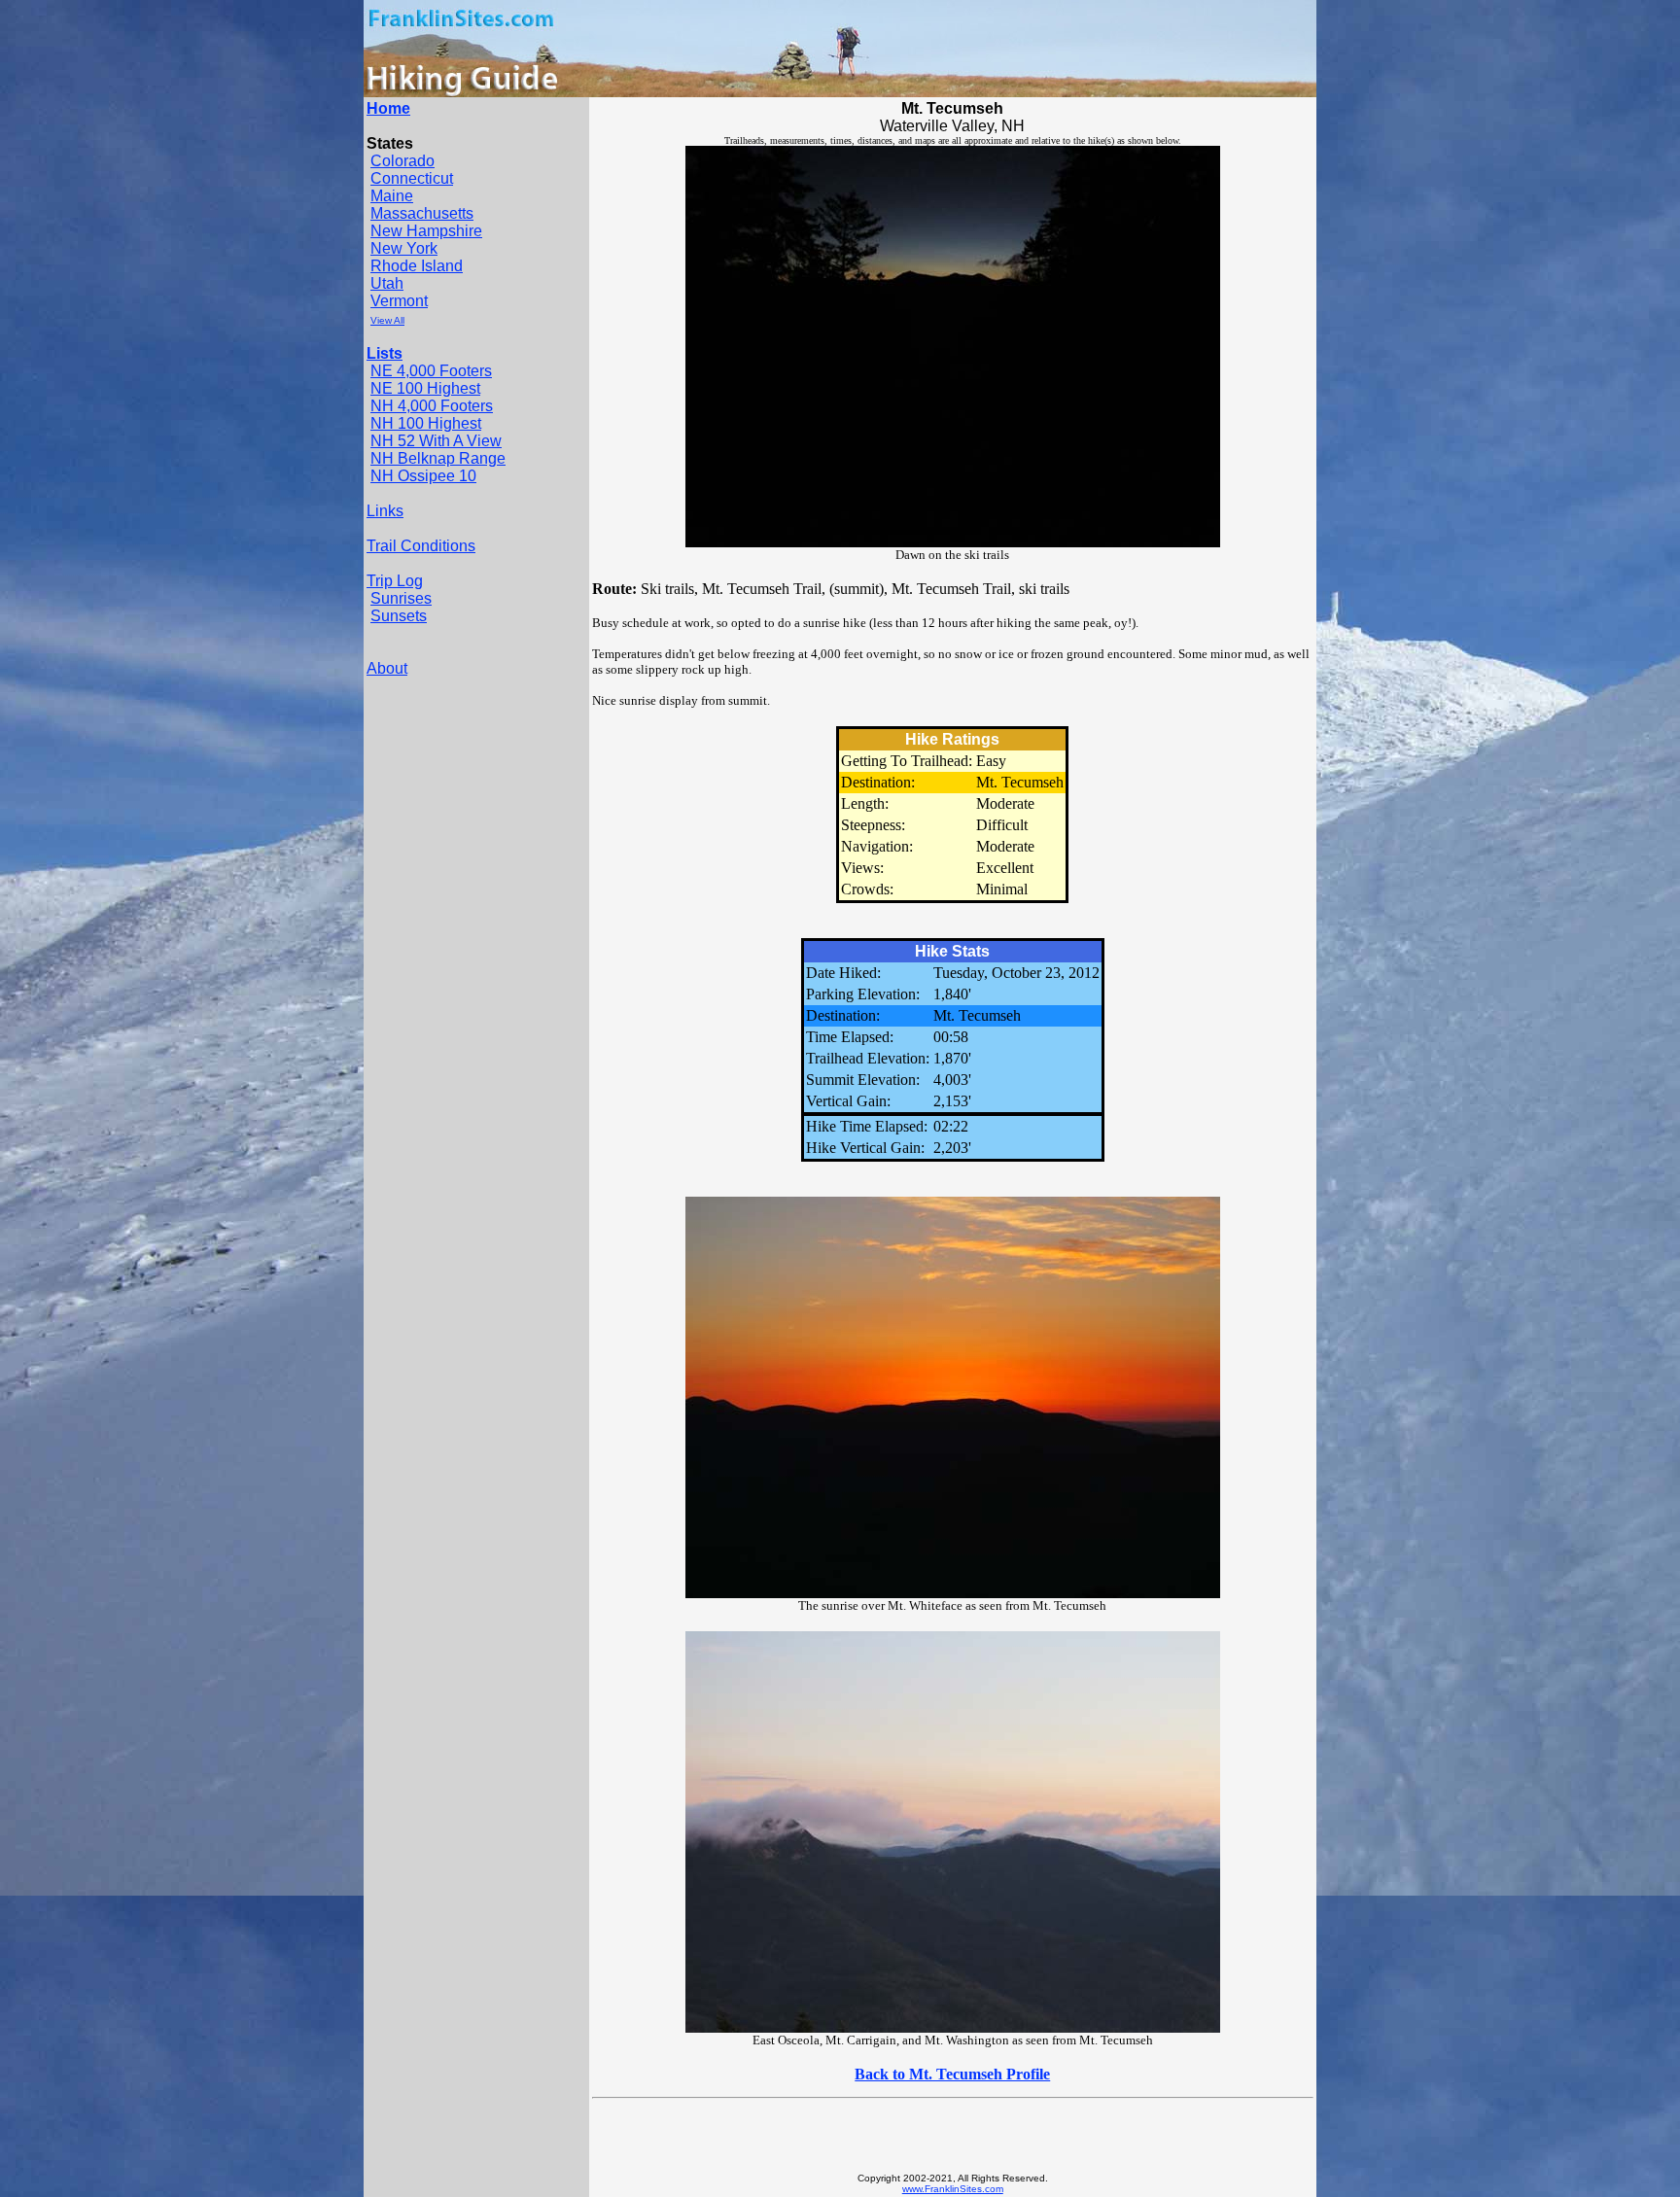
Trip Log (395, 581)
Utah (387, 283)
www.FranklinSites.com (953, 2189)
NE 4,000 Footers (431, 371)
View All (387, 320)
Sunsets (399, 616)
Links (385, 511)
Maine (392, 196)
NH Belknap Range (438, 458)
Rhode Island (417, 266)
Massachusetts (422, 213)
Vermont (399, 301)
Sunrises (401, 598)
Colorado (402, 161)
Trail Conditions (421, 546)
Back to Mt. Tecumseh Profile (952, 2074)
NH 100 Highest (426, 423)
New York (404, 248)
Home (388, 108)
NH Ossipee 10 (423, 476)
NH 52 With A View (436, 441)
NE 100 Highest (425, 388)
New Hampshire (426, 231)
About (387, 668)
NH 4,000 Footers (432, 406)
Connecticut (412, 178)
